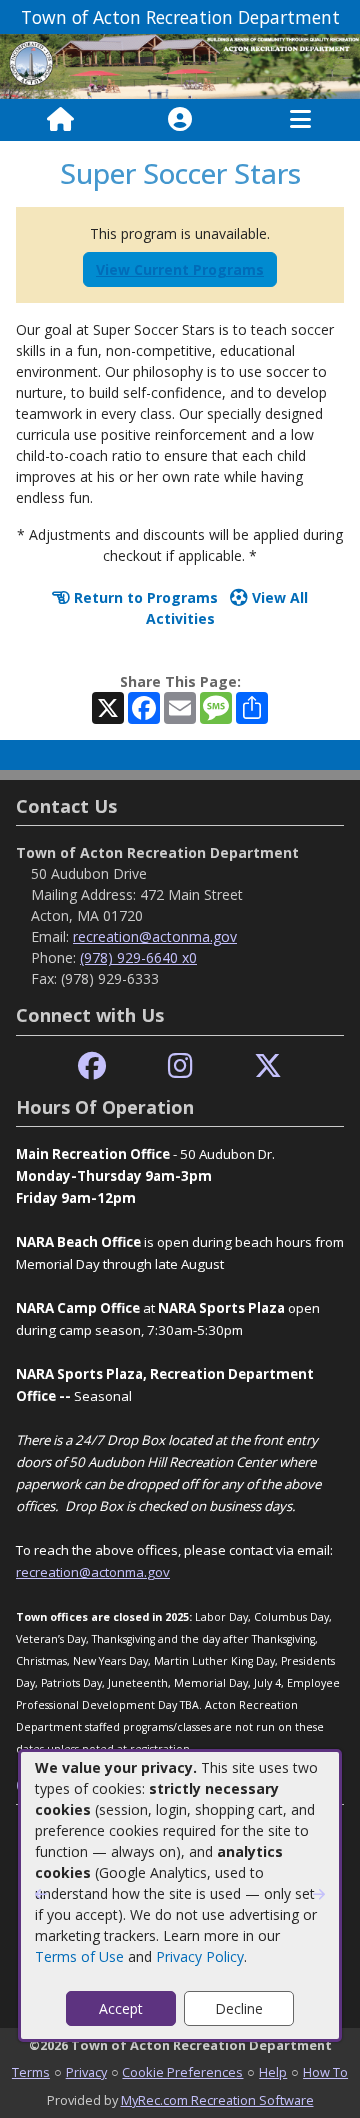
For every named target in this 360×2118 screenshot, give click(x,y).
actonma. (119, 1572)
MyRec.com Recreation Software (217, 2100)
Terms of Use (79, 1956)
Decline (239, 2008)
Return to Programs (144, 597)
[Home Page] (60, 120)
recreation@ (53, 1572)
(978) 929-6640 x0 (138, 957)
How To (325, 2072)
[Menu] (300, 120)
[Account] (180, 120)
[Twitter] (268, 1066)
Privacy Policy (200, 1956)
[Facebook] (92, 1066)
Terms (31, 2072)
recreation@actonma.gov (155, 936)
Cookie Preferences (182, 2072)
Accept (121, 2008)
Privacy (86, 2072)
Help (273, 2072)
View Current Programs (180, 269)
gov (158, 1572)
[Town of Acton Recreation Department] (180, 64)
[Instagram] (180, 1066)
